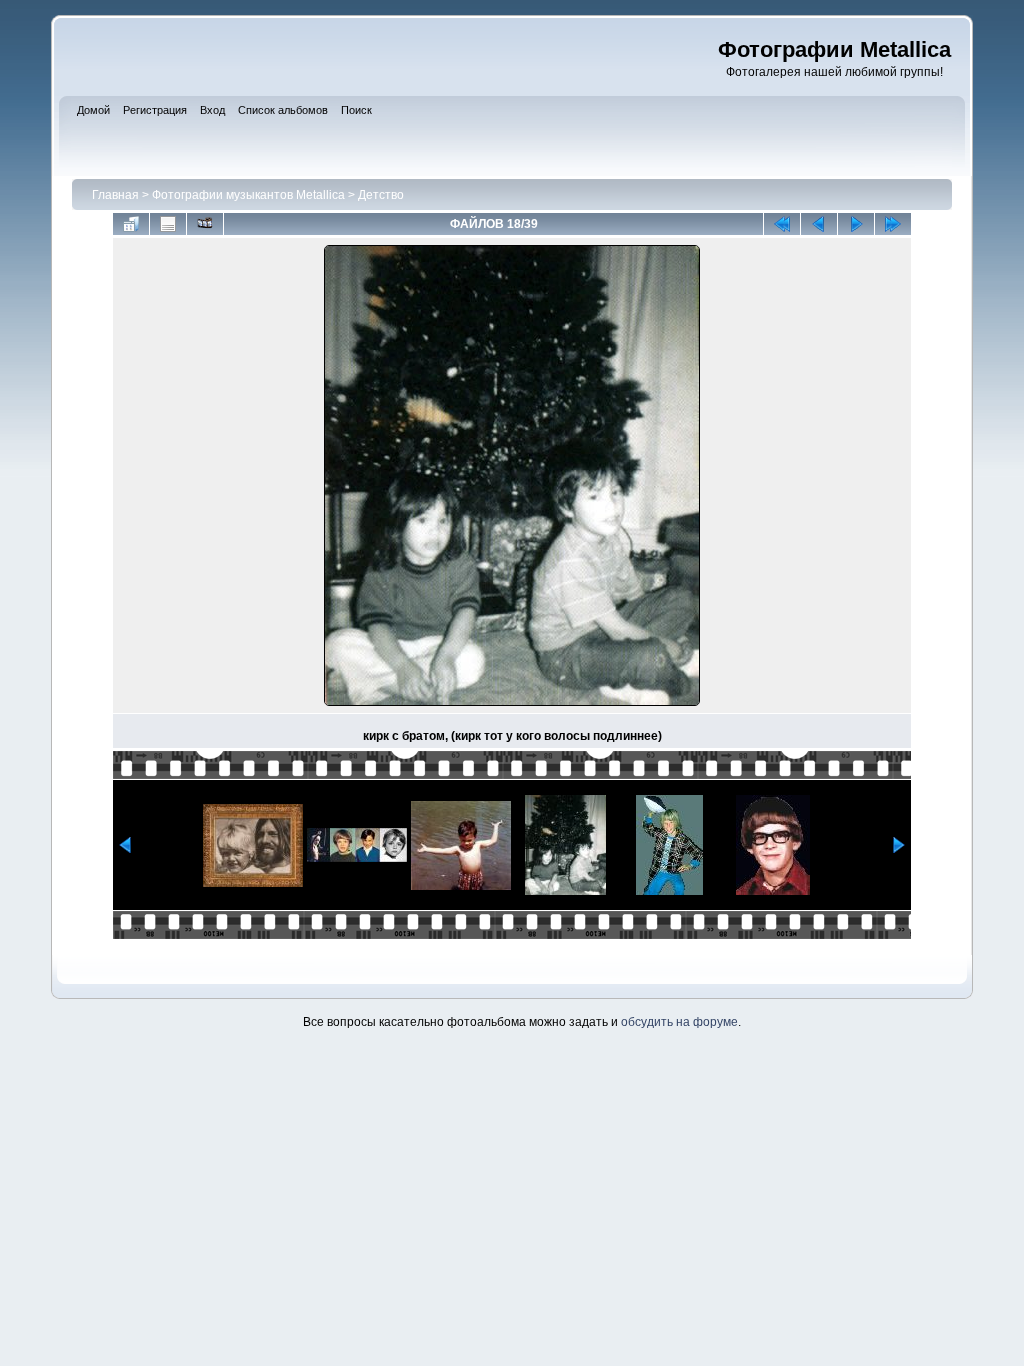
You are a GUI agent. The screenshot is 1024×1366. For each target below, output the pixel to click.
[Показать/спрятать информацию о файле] (168, 224)
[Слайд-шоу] (205, 224)
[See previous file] (819, 224)
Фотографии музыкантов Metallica (248, 195)
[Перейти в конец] (893, 224)
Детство (381, 195)
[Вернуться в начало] (782, 224)
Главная (115, 195)
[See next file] (856, 224)
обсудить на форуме (679, 1022)
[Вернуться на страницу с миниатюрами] (131, 224)
